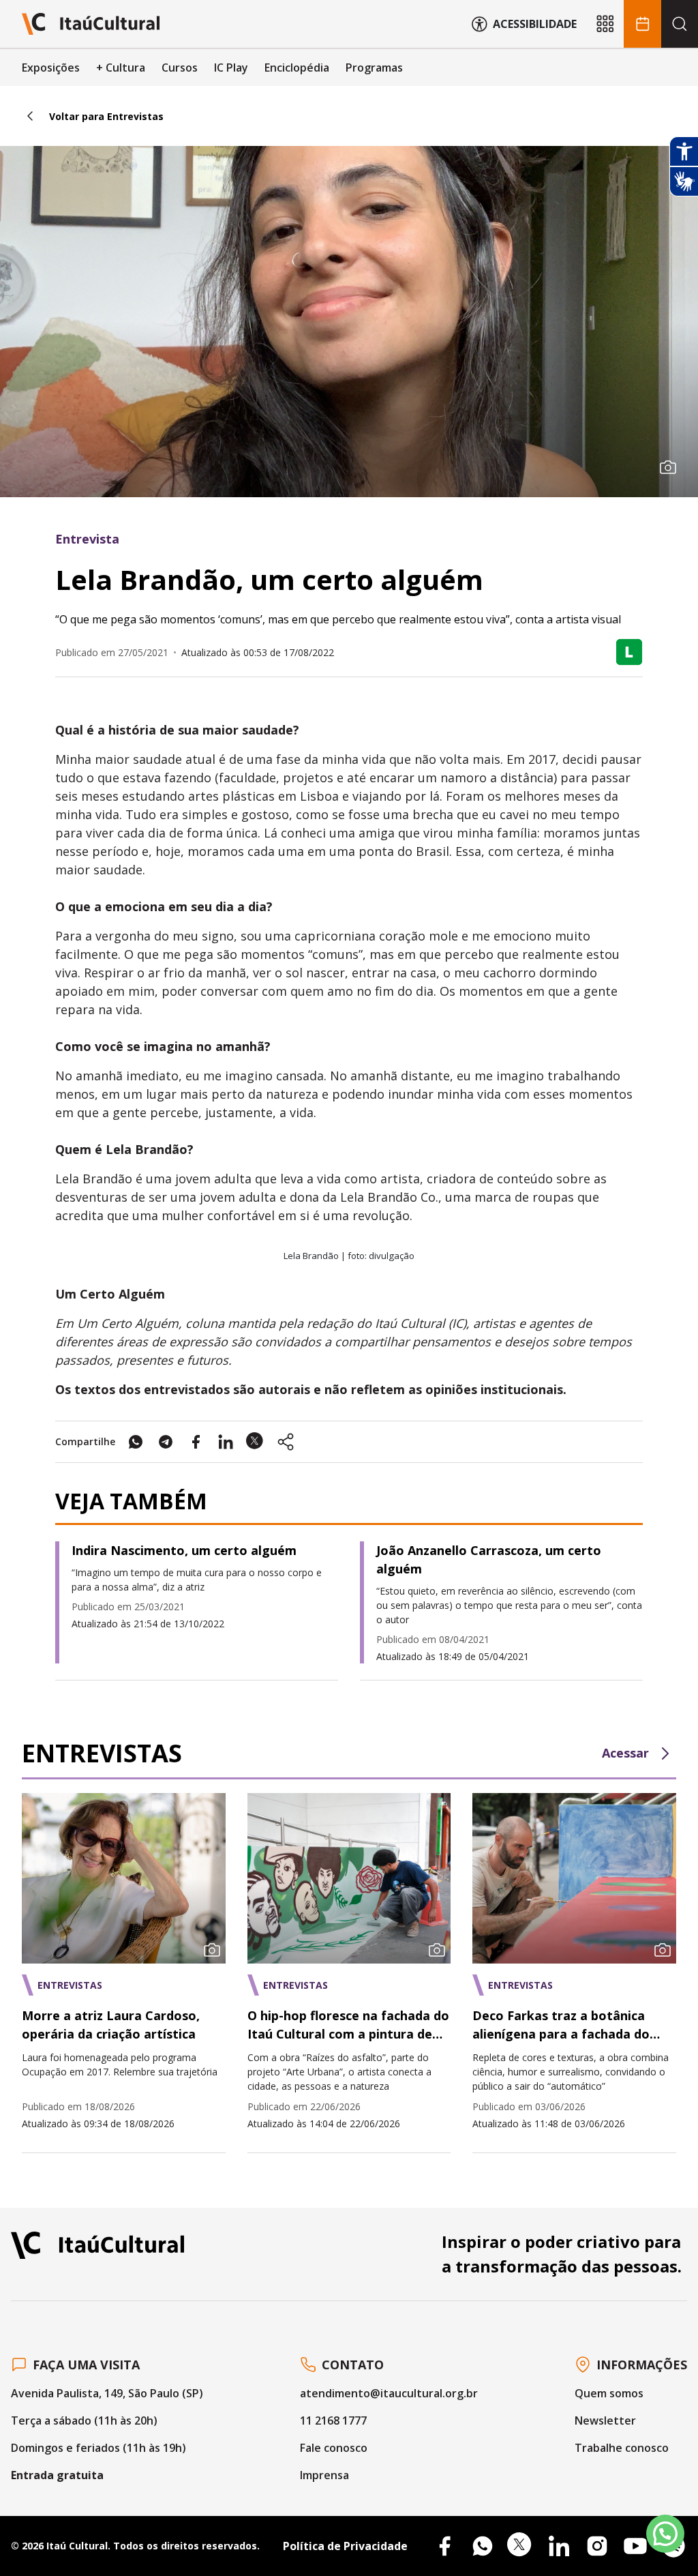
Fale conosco (334, 2448)
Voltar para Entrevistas (106, 116)
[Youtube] (635, 2546)
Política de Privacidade (345, 2546)
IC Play (231, 68)
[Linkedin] (559, 2546)
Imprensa (324, 2475)
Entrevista (87, 539)
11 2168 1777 (333, 2420)
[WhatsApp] (483, 2546)
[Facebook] (444, 2546)
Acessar (625, 1753)
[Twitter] (521, 2546)
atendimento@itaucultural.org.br (389, 2393)
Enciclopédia (297, 68)
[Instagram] (597, 2546)
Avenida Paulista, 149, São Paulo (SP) (107, 2393)
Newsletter (605, 2420)
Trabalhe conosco (622, 2448)
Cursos (180, 68)
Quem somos (609, 2393)
